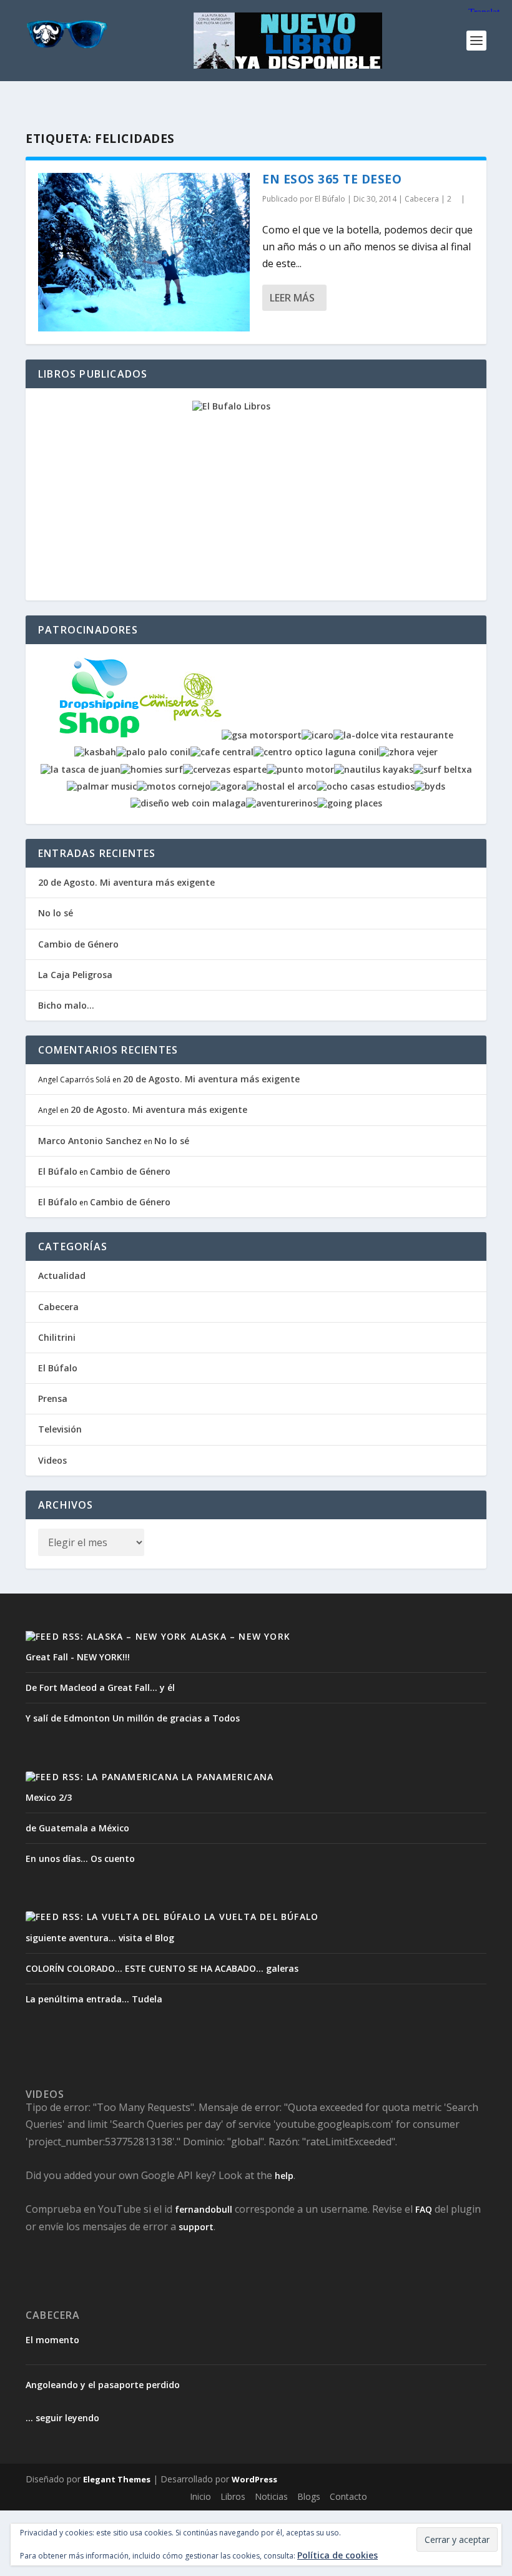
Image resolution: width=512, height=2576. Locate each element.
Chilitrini (57, 1337)
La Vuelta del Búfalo (261, 1917)
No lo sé (56, 913)
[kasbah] (95, 752)
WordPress (254, 2479)
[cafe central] (222, 752)
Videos (52, 1460)
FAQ (424, 2209)
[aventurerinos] (282, 803)
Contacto (348, 2496)
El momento (52, 2340)
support (196, 2227)
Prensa (53, 1398)
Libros (233, 2496)
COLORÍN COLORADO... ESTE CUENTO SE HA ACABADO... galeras (162, 1968)
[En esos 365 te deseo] (144, 252)
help (284, 2176)
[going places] (350, 803)
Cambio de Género (78, 944)
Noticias (271, 2496)
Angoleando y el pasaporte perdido (103, 2385)
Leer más (292, 298)
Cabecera (422, 199)
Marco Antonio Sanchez (90, 1141)
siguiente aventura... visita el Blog (100, 1938)
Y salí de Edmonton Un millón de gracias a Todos (133, 1718)
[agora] (229, 786)
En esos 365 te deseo (332, 179)
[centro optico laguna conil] (316, 752)
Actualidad (62, 1276)
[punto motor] (300, 769)
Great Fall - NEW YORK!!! (78, 1657)
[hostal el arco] (282, 786)
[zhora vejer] (408, 752)
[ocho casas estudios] (366, 786)
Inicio (200, 2496)
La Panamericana (228, 1777)
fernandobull (204, 2209)
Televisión (60, 1429)
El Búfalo (330, 199)
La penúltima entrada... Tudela (94, 1999)
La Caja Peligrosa (75, 975)
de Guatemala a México (77, 1828)
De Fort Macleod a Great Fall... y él (100, 1687)
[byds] (430, 786)
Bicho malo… (66, 1005)
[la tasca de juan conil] (81, 769)
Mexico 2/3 (49, 1797)
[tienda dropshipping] (99, 735)
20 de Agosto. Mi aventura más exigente (126, 882)
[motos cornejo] (174, 786)
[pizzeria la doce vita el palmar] (393, 735)
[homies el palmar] (152, 769)
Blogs (309, 2496)
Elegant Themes (117, 2479)
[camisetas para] (181, 735)
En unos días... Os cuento (80, 1859)
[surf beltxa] (443, 769)
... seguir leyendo (62, 2418)
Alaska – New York (240, 1636)
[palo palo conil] (153, 752)
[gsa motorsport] (262, 735)
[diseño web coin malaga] (188, 803)
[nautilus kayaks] (374, 769)
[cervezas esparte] (225, 769)
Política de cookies (337, 2555)
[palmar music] (102, 786)
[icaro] (318, 735)
